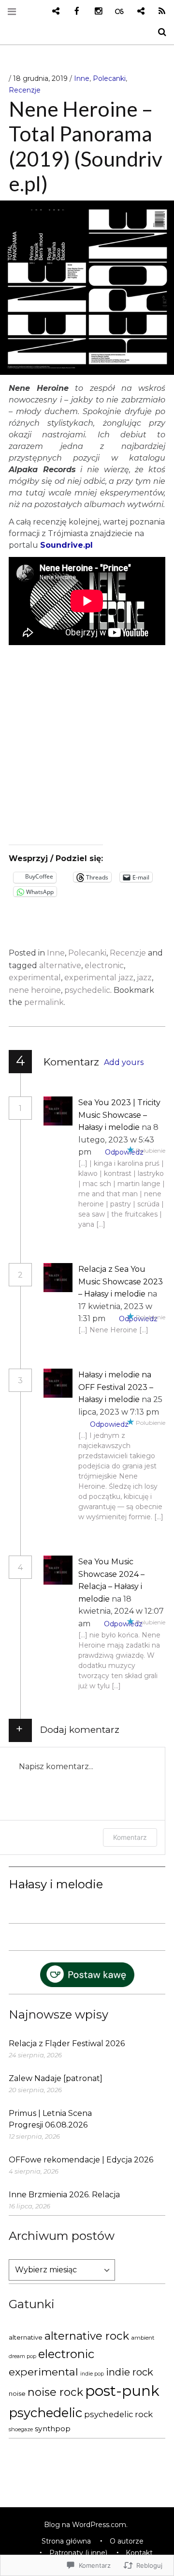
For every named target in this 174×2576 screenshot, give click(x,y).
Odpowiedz (124, 1152)
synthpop (53, 2429)
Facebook (73, 11)
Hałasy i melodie (56, 1884)
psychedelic (87, 990)
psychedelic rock (118, 2414)
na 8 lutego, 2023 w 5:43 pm (118, 1140)
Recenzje (25, 90)
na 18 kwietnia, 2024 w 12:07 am (121, 1611)
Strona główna (66, 2541)
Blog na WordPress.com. (86, 2525)
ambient (143, 2338)
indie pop (92, 2374)
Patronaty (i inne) (78, 2553)
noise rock (55, 2392)
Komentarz (130, 1837)
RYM (137, 11)
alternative (60, 965)
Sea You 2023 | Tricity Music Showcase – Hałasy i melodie (119, 1115)
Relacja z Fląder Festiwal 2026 (67, 2044)
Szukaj (159, 32)
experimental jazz (99, 978)
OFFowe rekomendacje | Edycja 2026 (81, 2160)
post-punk (122, 2391)
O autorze (127, 2541)
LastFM (116, 11)
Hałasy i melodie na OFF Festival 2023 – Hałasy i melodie (116, 1387)
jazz (144, 978)
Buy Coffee (52, 11)
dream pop (22, 2356)
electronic (104, 965)
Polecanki (109, 78)
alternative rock (87, 2336)
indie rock (130, 2372)
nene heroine (35, 990)
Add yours (124, 1062)
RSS (159, 11)
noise (17, 2393)
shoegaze (21, 2429)
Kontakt (139, 2553)
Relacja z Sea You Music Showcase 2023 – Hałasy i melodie (121, 1281)
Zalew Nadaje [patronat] (56, 2078)
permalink (44, 1002)
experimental (35, 978)
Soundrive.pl (66, 545)
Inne (82, 78)
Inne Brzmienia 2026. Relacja (64, 2195)
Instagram (95, 11)
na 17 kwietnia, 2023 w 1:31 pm (118, 1306)
